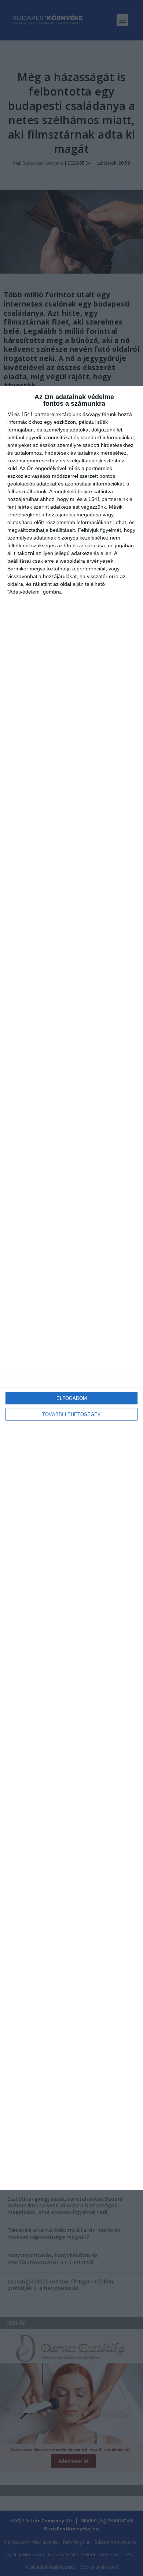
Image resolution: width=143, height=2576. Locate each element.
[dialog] (71, 1288)
